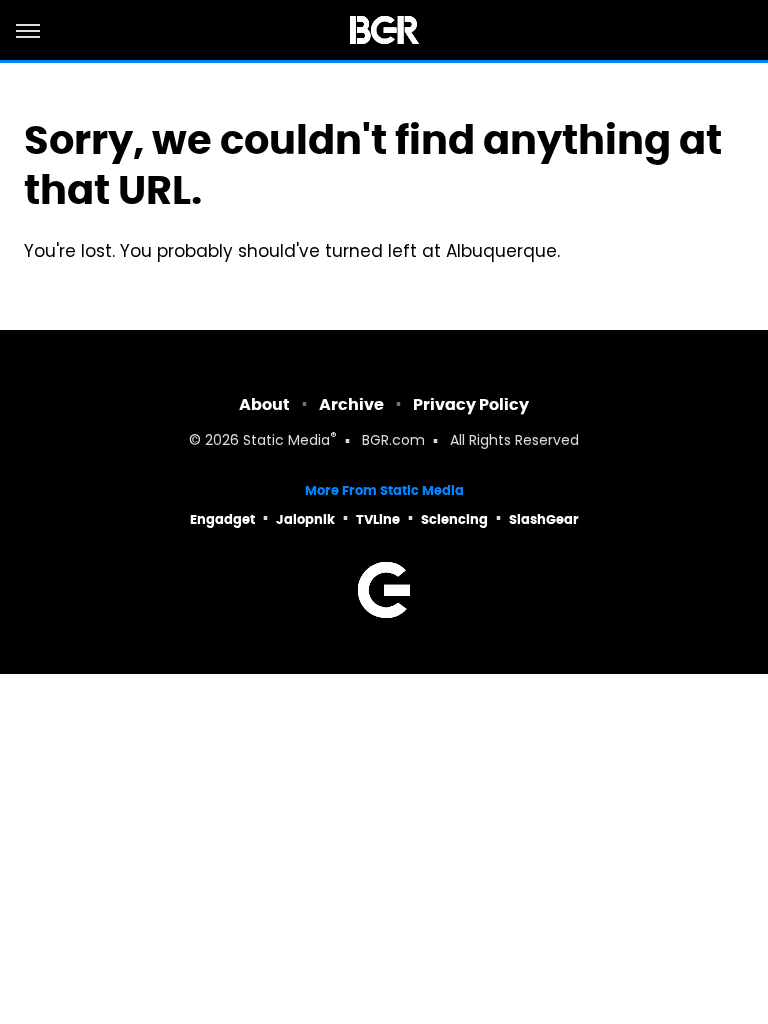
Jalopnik (305, 519)
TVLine (378, 519)
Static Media (286, 441)
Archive (351, 404)
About (264, 404)
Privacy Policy (471, 404)
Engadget (222, 519)
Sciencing (454, 519)
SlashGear (544, 519)
